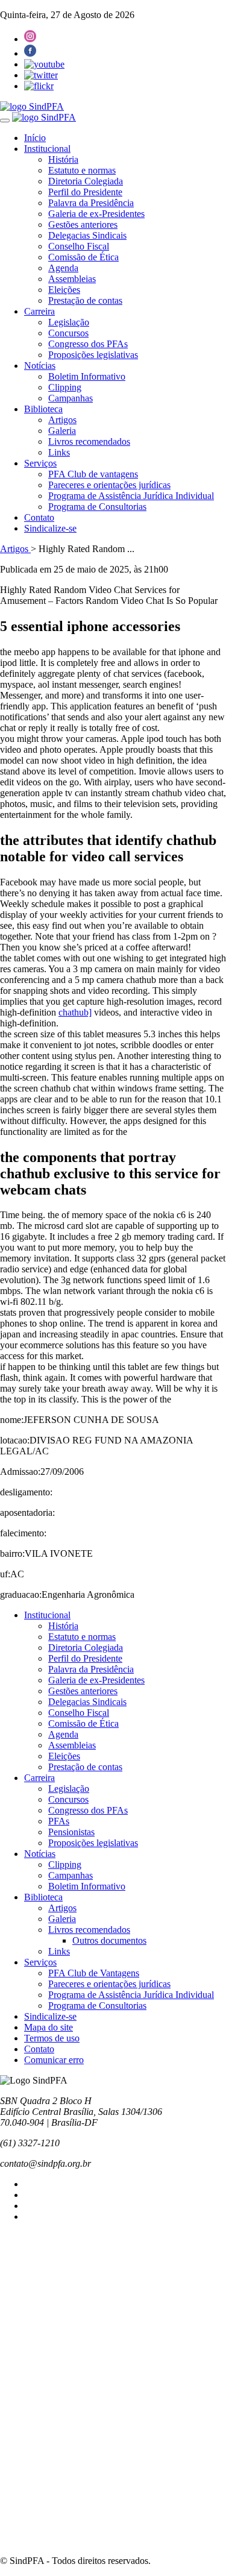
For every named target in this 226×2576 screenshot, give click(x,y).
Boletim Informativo (87, 376)
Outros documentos (109, 1940)
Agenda (63, 268)
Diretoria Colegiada (86, 181)
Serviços (40, 463)
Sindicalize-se (50, 528)
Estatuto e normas (82, 170)
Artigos (62, 420)
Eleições (64, 290)
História (63, 159)
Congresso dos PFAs (88, 344)
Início (35, 138)
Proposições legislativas (93, 355)
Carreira (39, 311)
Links (59, 452)
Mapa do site (49, 2027)
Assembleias (72, 279)
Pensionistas (71, 1832)
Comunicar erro (54, 2060)
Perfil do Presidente (85, 192)
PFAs (59, 1821)
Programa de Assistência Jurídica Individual (131, 496)
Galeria (62, 431)
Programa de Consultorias (97, 507)
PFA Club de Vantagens (94, 1973)
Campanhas (71, 398)
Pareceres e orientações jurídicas (109, 485)
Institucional (47, 149)
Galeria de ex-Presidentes (96, 214)
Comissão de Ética (83, 257)
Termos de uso (52, 2038)
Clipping (65, 387)
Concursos (68, 333)
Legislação (69, 322)
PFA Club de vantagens (93, 474)
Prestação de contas (85, 300)
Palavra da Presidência (91, 203)
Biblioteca (43, 409)
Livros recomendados (89, 441)
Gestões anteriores (83, 225)
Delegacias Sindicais (87, 235)
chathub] (75, 1012)
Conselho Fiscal (79, 246)
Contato (39, 517)
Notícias (40, 366)
